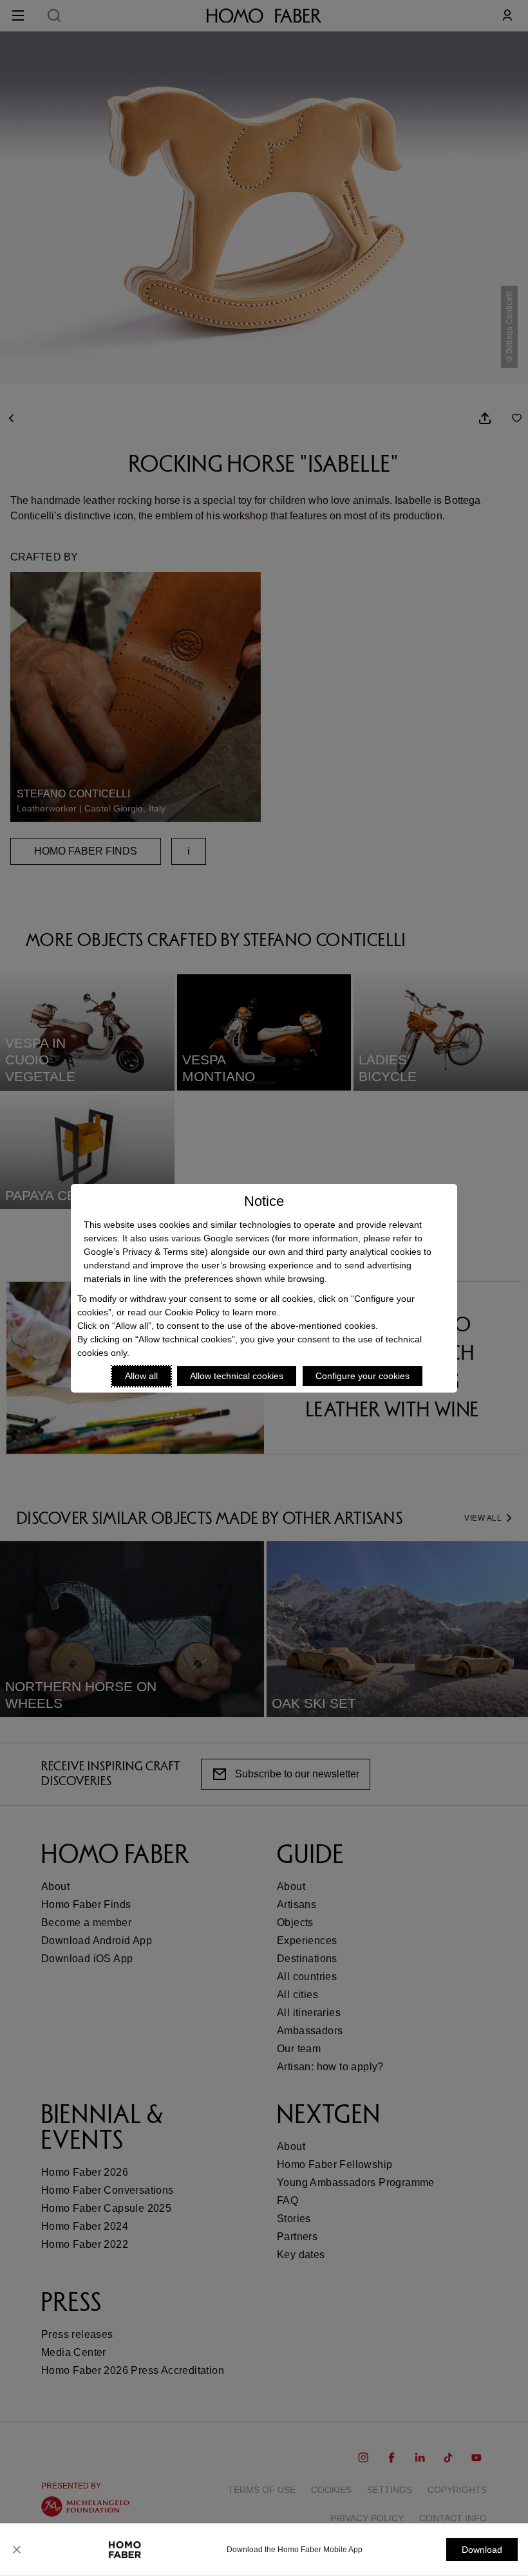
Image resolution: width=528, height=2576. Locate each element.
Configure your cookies (363, 1376)
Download (482, 2550)
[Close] (17, 2550)
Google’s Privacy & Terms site (144, 1252)
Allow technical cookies (237, 1376)
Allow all (141, 1376)
